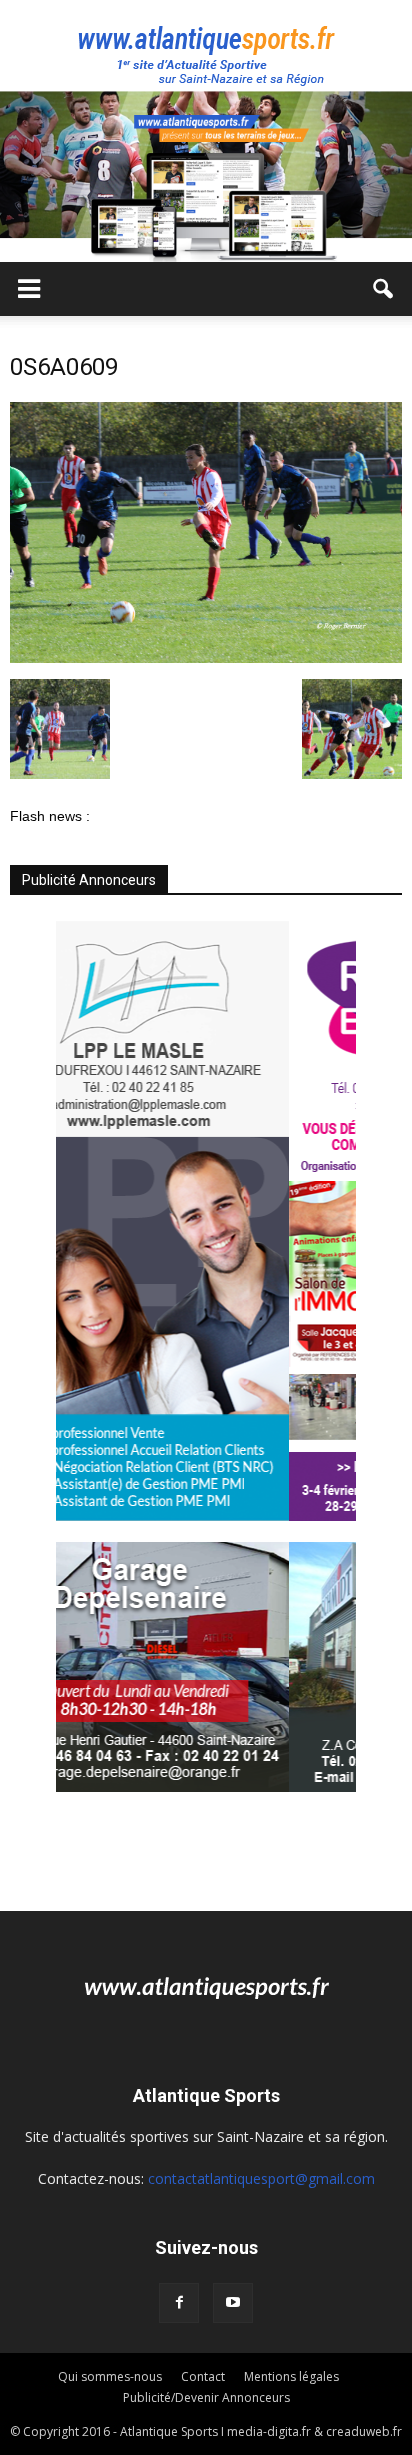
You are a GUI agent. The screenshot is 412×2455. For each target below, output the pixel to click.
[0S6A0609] (206, 658)
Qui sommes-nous (110, 2376)
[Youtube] (233, 2303)
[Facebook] (179, 2303)
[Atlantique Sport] (206, 46)
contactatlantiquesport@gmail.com (261, 2178)
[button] (384, 289)
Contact (203, 2376)
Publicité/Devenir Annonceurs (206, 2397)
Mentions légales (291, 2376)
